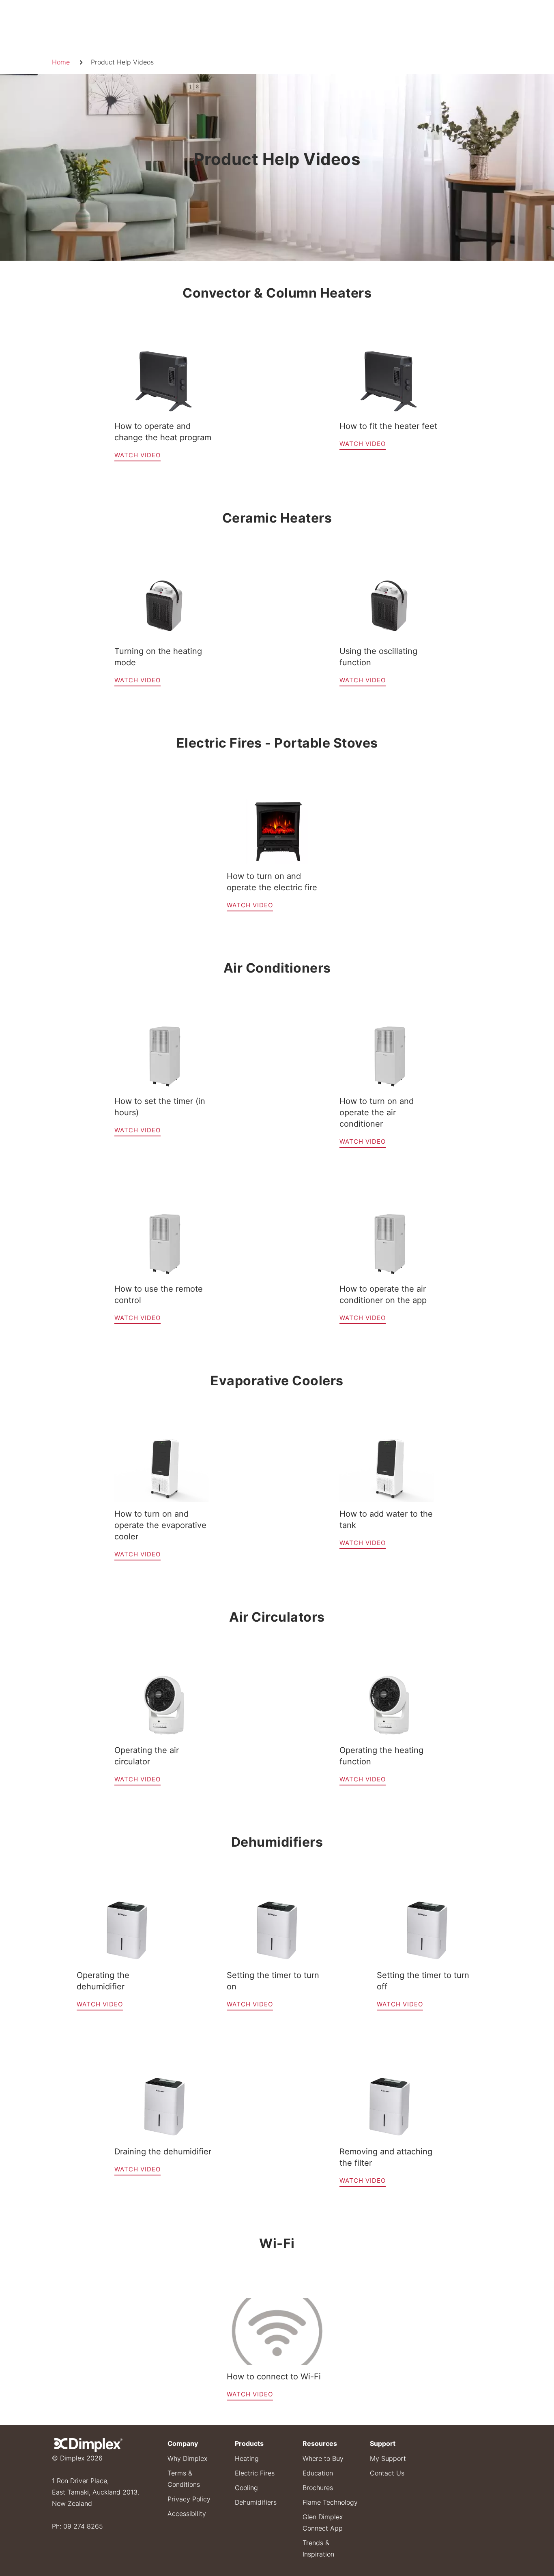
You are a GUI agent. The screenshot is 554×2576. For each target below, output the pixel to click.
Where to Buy (323, 2458)
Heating (247, 2458)
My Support (388, 2458)
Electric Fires (255, 2473)
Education (318, 2473)
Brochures (318, 2488)
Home (61, 62)
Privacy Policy (189, 2499)
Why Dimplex (187, 2458)
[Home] (88, 2444)
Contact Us (387, 2473)
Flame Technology (330, 2502)
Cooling (246, 2488)
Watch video (137, 455)
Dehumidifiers (256, 2502)
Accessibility (187, 2514)
